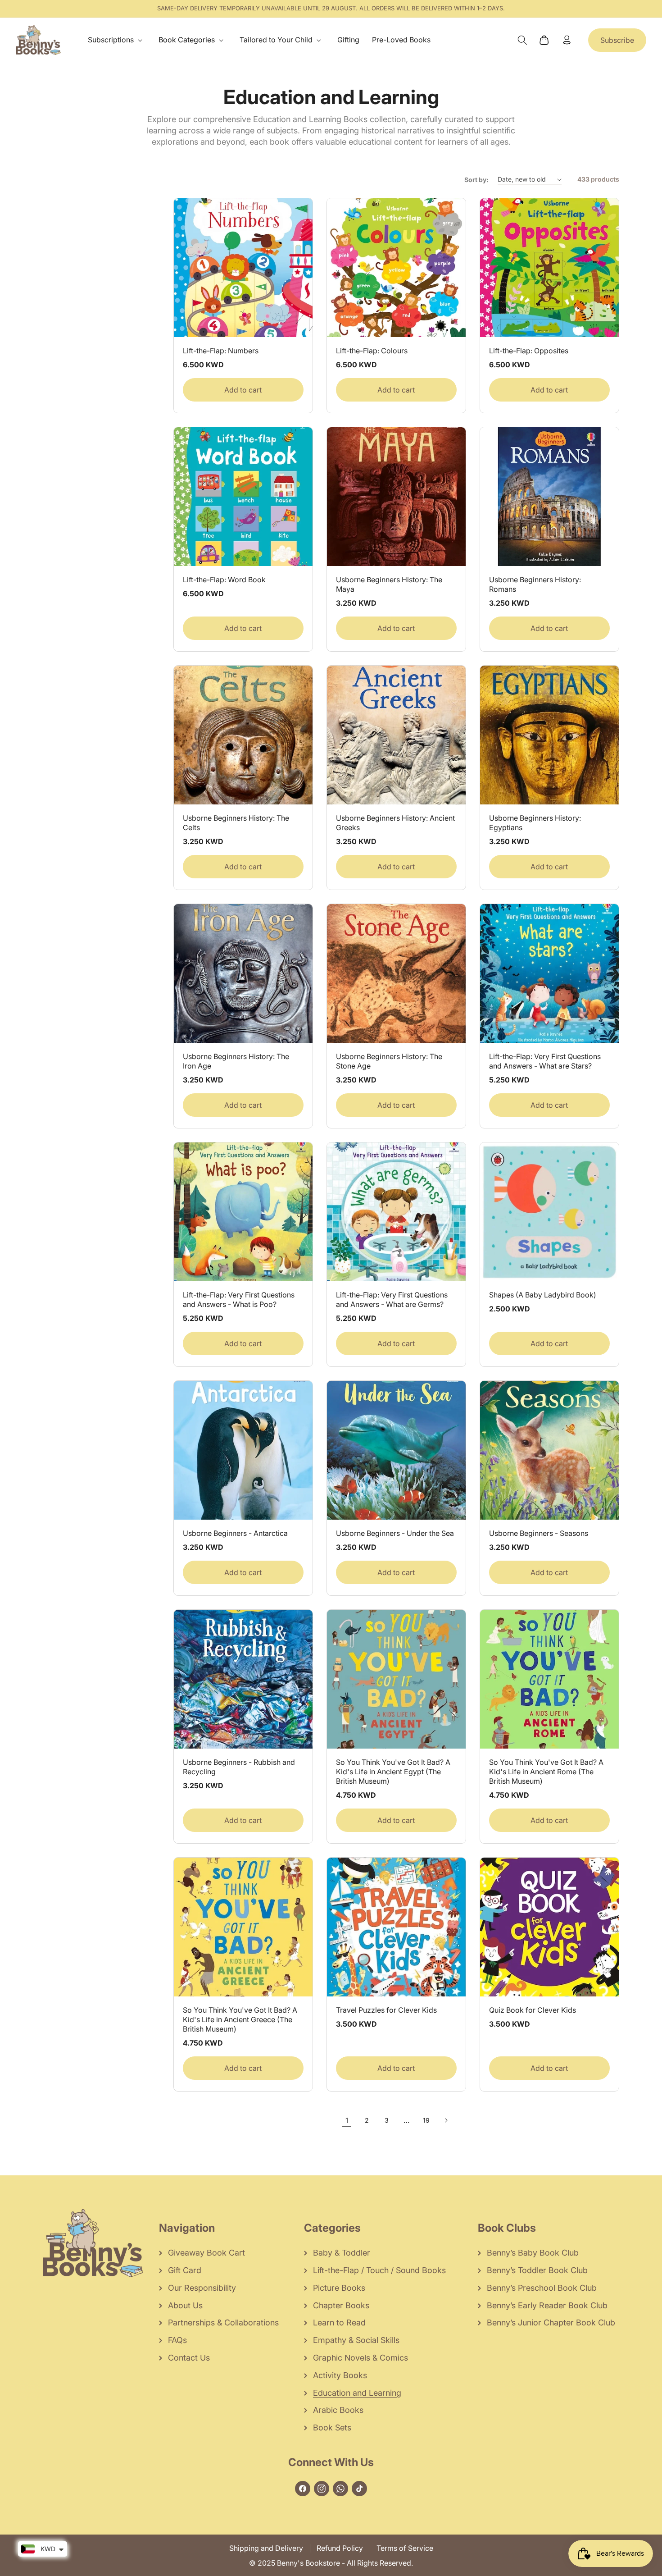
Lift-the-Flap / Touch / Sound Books (379, 2270)
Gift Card (185, 2270)
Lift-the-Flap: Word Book (224, 580)
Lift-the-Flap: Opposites (529, 351)
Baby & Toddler (342, 2253)
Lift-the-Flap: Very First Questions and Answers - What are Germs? (392, 1299)
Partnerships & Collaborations (223, 2323)
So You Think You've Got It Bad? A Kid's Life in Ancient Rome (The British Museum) (546, 1772)
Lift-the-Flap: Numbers (221, 351)
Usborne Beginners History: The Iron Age (236, 1061)
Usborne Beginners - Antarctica (235, 1533)
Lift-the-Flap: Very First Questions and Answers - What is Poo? (239, 1299)
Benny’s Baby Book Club (533, 2253)
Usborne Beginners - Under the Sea (395, 1533)
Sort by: (476, 180)
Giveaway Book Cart (206, 2253)
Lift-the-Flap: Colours (372, 351)
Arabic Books (338, 2410)
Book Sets (332, 2428)
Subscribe (617, 40)
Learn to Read (339, 2323)
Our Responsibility (202, 2288)
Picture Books (339, 2288)
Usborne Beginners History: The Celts (236, 823)
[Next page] (446, 2120)
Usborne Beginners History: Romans (535, 584)
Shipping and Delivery (266, 2548)
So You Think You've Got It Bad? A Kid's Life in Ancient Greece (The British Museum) (240, 2019)
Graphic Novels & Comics (360, 2358)
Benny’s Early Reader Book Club (547, 2305)
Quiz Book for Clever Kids (533, 2010)
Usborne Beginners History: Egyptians (535, 823)
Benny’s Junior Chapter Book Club (551, 2323)
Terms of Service (405, 2548)
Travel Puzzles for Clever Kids (386, 2010)
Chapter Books (341, 2305)
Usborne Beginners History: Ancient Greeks (395, 823)
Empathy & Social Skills (356, 2340)
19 (426, 2120)
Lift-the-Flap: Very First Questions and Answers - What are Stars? (545, 1061)
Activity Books (340, 2375)
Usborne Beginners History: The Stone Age (389, 1061)
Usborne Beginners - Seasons (539, 1533)
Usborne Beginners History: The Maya (389, 584)
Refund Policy (340, 2548)
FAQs (177, 2340)
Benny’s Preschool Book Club (542, 2288)
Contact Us (189, 2358)
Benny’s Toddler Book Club (537, 2270)
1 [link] (347, 2120)
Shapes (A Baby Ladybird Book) (543, 1295)
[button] (117, 40)
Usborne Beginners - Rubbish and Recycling (239, 1767)
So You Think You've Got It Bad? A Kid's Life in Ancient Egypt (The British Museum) (393, 1772)
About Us (185, 2305)
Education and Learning (357, 2393)
